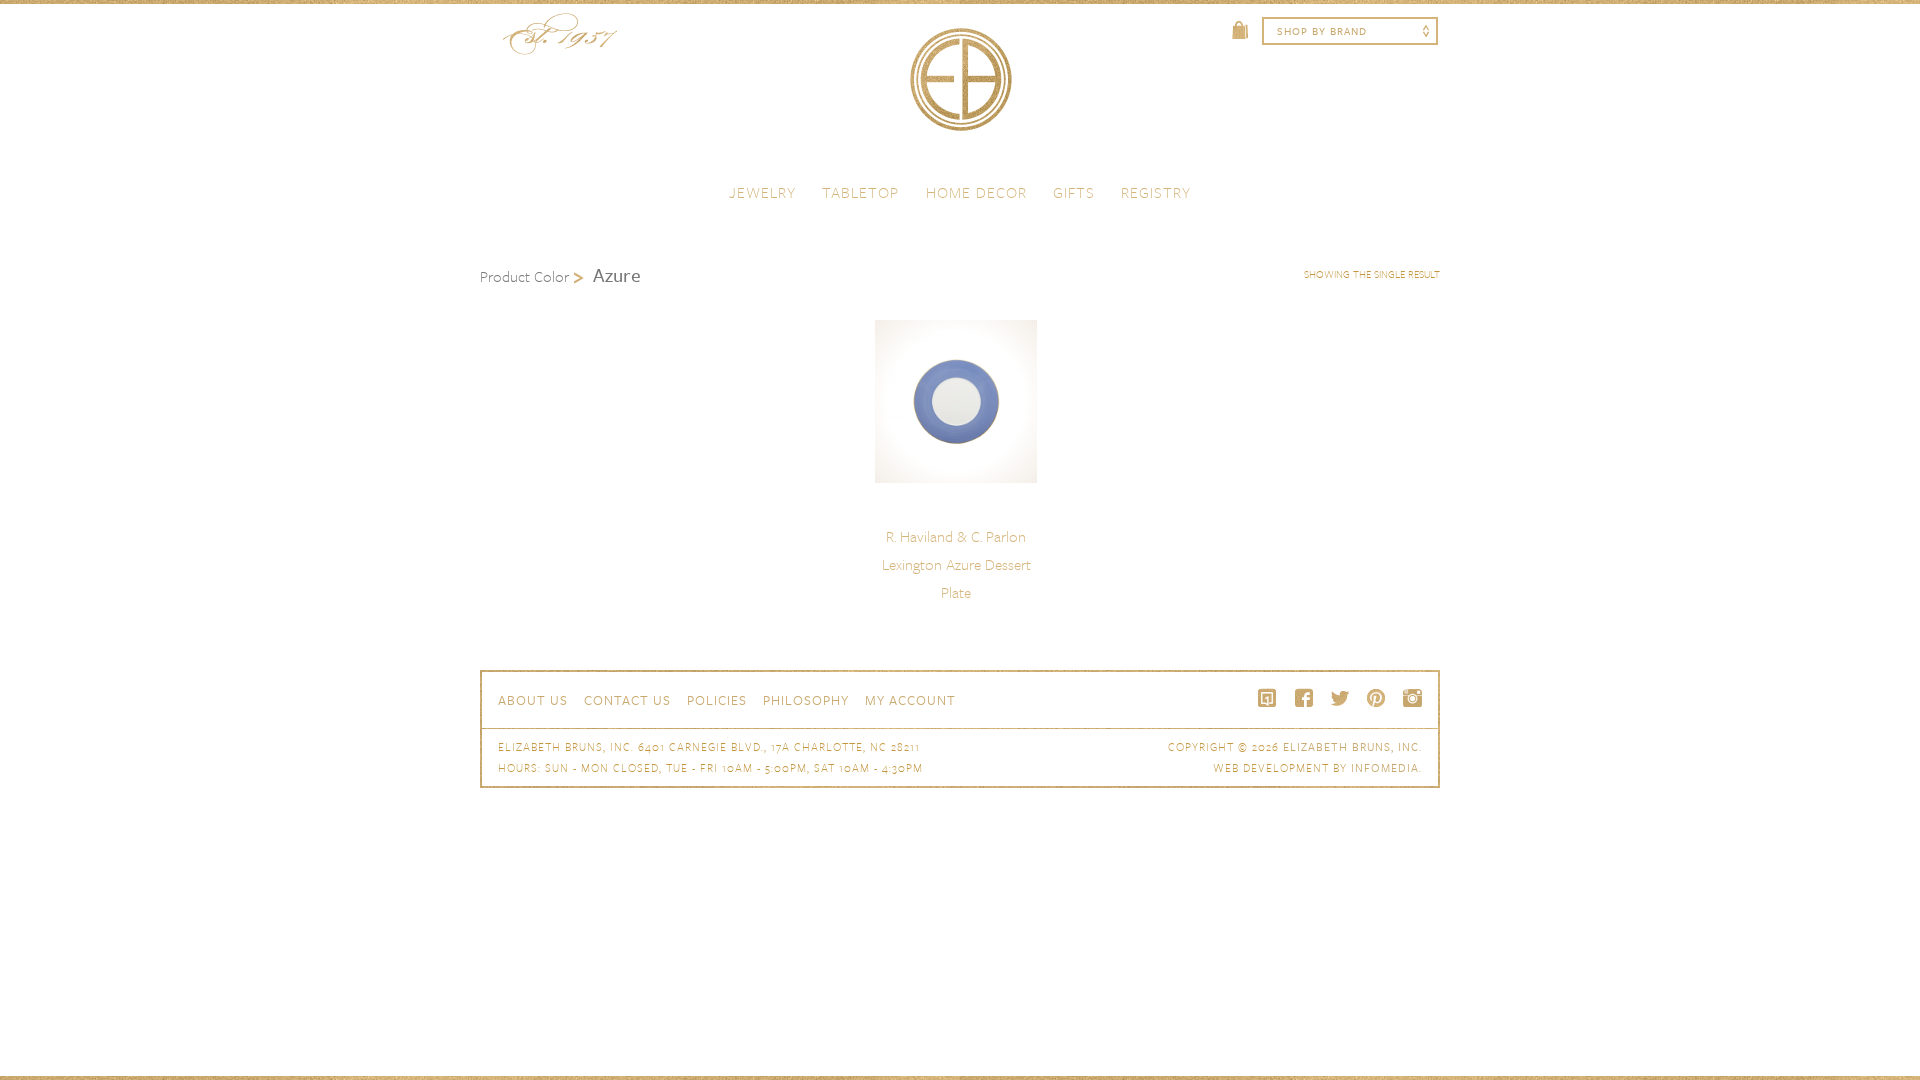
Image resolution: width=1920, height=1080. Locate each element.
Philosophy (806, 700)
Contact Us (627, 700)
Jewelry (762, 192)
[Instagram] (1412, 698)
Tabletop (860, 192)
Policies (717, 700)
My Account (910, 700)
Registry (1156, 192)
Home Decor (976, 192)
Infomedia (1385, 767)
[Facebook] (1304, 698)
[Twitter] (1340, 698)
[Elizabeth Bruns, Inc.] (960, 89)
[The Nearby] (1268, 698)
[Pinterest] (1376, 698)
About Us (533, 700)
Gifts (1074, 192)
